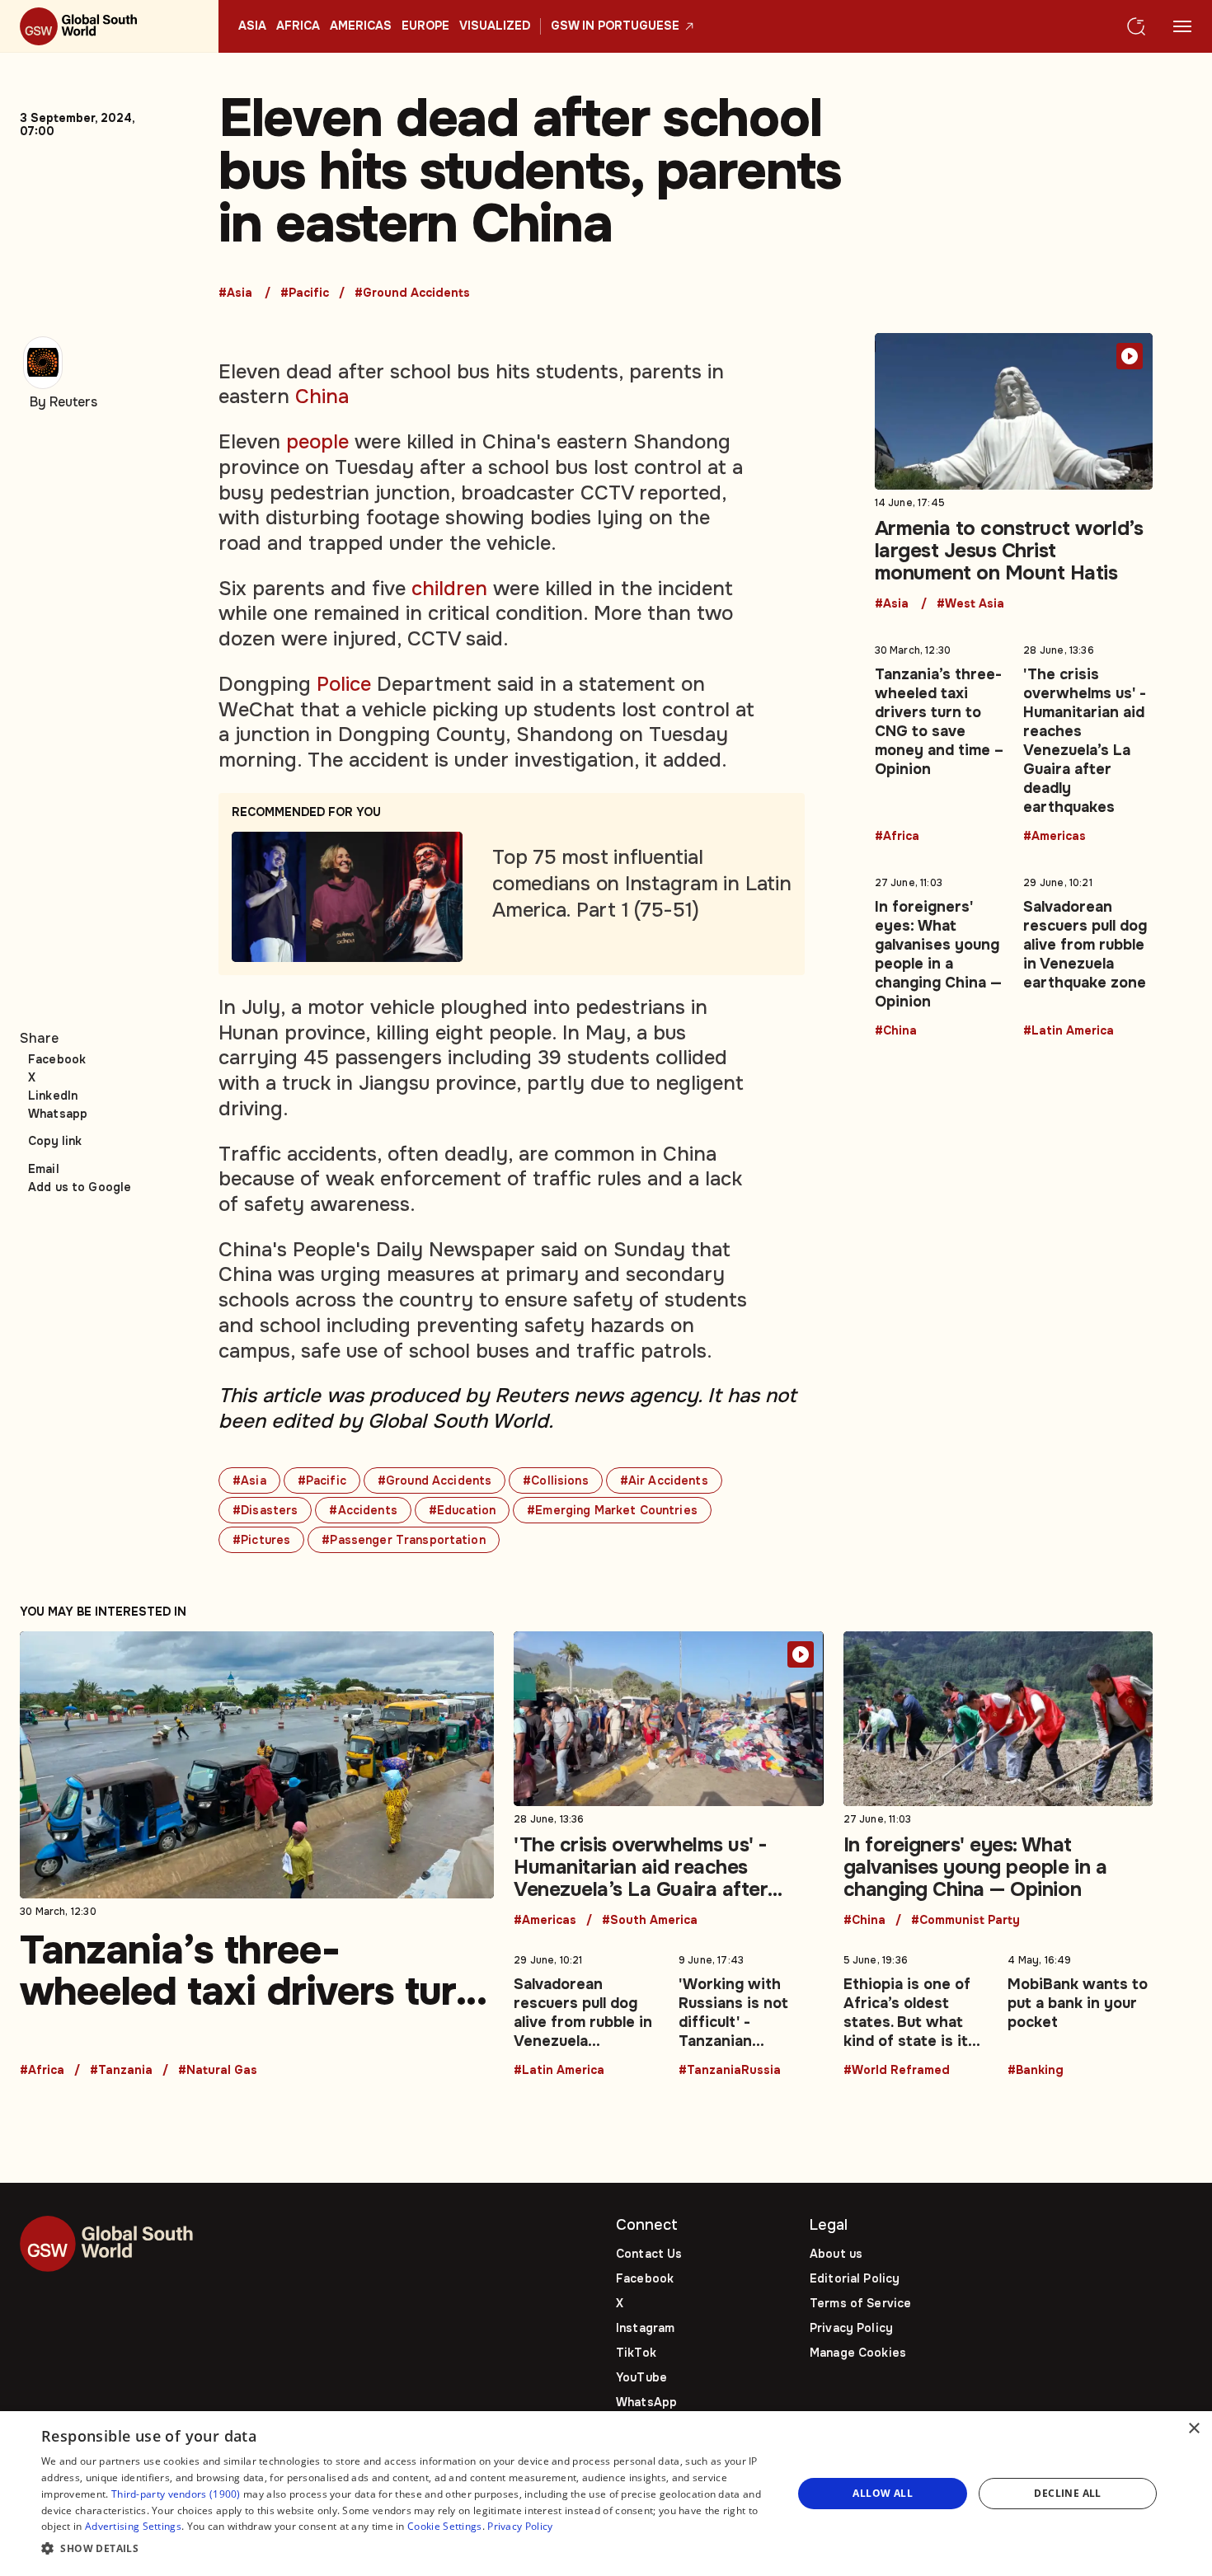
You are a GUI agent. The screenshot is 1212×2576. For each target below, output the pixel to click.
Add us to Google (80, 1187)
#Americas (1055, 837)
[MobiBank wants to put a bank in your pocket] (1080, 2012)
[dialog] (606, 2494)
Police (344, 684)
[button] (406, 2549)
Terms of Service (860, 2303)
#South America (650, 1921)
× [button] (1193, 2429)
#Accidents (363, 1510)
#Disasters (265, 1510)
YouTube (641, 2377)
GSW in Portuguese (615, 26)
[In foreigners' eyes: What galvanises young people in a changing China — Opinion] (940, 954)
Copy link (55, 1141)
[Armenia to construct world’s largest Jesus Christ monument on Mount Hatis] (1014, 472)
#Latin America (1069, 1031)
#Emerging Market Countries (612, 1510)
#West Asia (970, 604)
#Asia (235, 293)
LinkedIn (53, 1096)
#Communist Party (965, 1921)
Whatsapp (58, 1114)
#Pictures (261, 1540)
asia (252, 26)
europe (425, 26)
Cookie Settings (445, 2526)
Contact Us (649, 2254)
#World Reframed (897, 2071)
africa (298, 26)
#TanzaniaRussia (730, 2071)
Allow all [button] (883, 2493)
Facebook (57, 1059)
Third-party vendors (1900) (176, 2494)
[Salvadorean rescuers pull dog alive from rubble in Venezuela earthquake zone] (1088, 954)
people (317, 442)
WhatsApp (646, 2402)
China (322, 396)
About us (836, 2254)
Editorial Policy (855, 2278)
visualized (495, 26)
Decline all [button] (1067, 2493)
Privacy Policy (851, 2328)
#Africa (897, 837)
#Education (462, 1510)
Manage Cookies (858, 2353)
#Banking (1036, 2071)
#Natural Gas (218, 2071)
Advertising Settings (133, 2526)
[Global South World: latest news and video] (109, 26)
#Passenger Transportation (404, 1540)
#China (896, 1031)
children (449, 589)
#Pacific (305, 293)
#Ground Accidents (412, 293)
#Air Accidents (664, 1480)
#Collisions (556, 1480)
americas (361, 26)
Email (44, 1169)
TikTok (636, 2353)
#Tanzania (121, 2071)
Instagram (645, 2328)
